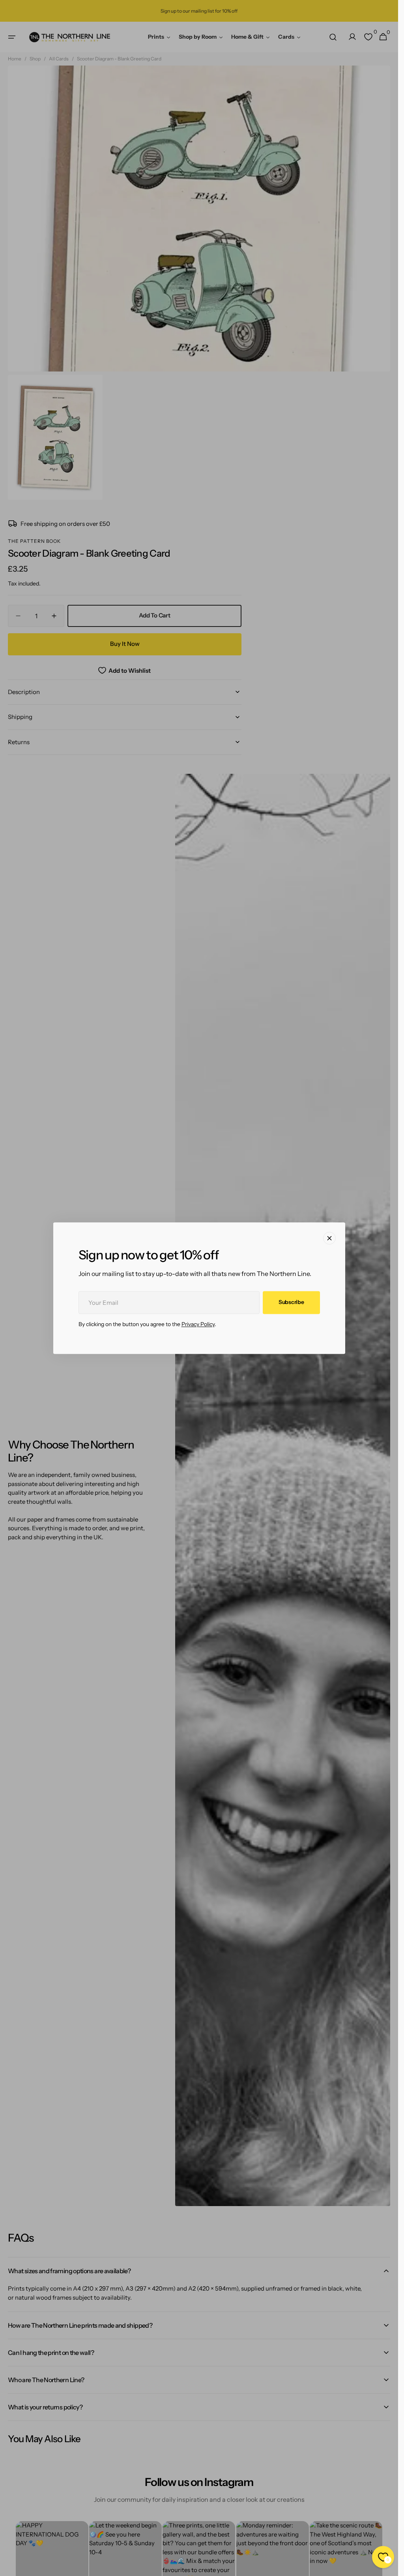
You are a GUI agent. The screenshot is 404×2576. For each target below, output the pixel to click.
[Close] (329, 1238)
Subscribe (291, 1302)
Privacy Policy (198, 1324)
